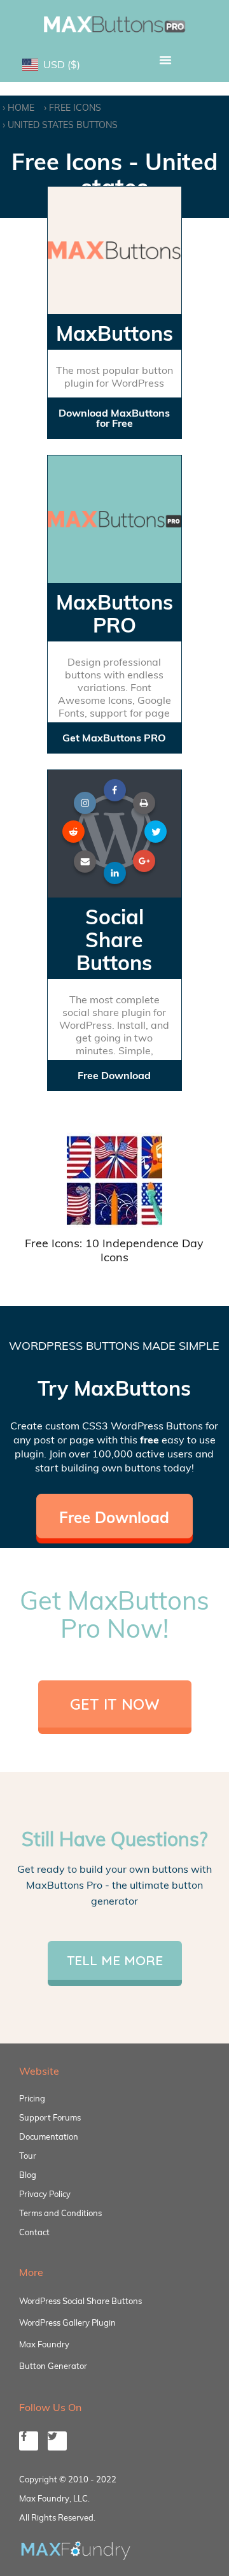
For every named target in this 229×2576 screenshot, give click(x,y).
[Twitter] (57, 2441)
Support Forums (50, 2117)
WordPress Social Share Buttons (80, 2301)
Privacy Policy (45, 2194)
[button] (165, 60)
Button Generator (53, 2366)
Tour (28, 2156)
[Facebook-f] (29, 2441)
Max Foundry (44, 2344)
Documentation (49, 2136)
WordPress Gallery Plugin (67, 2322)
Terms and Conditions (60, 2213)
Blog (28, 2175)
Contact (34, 2232)
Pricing (32, 2098)
